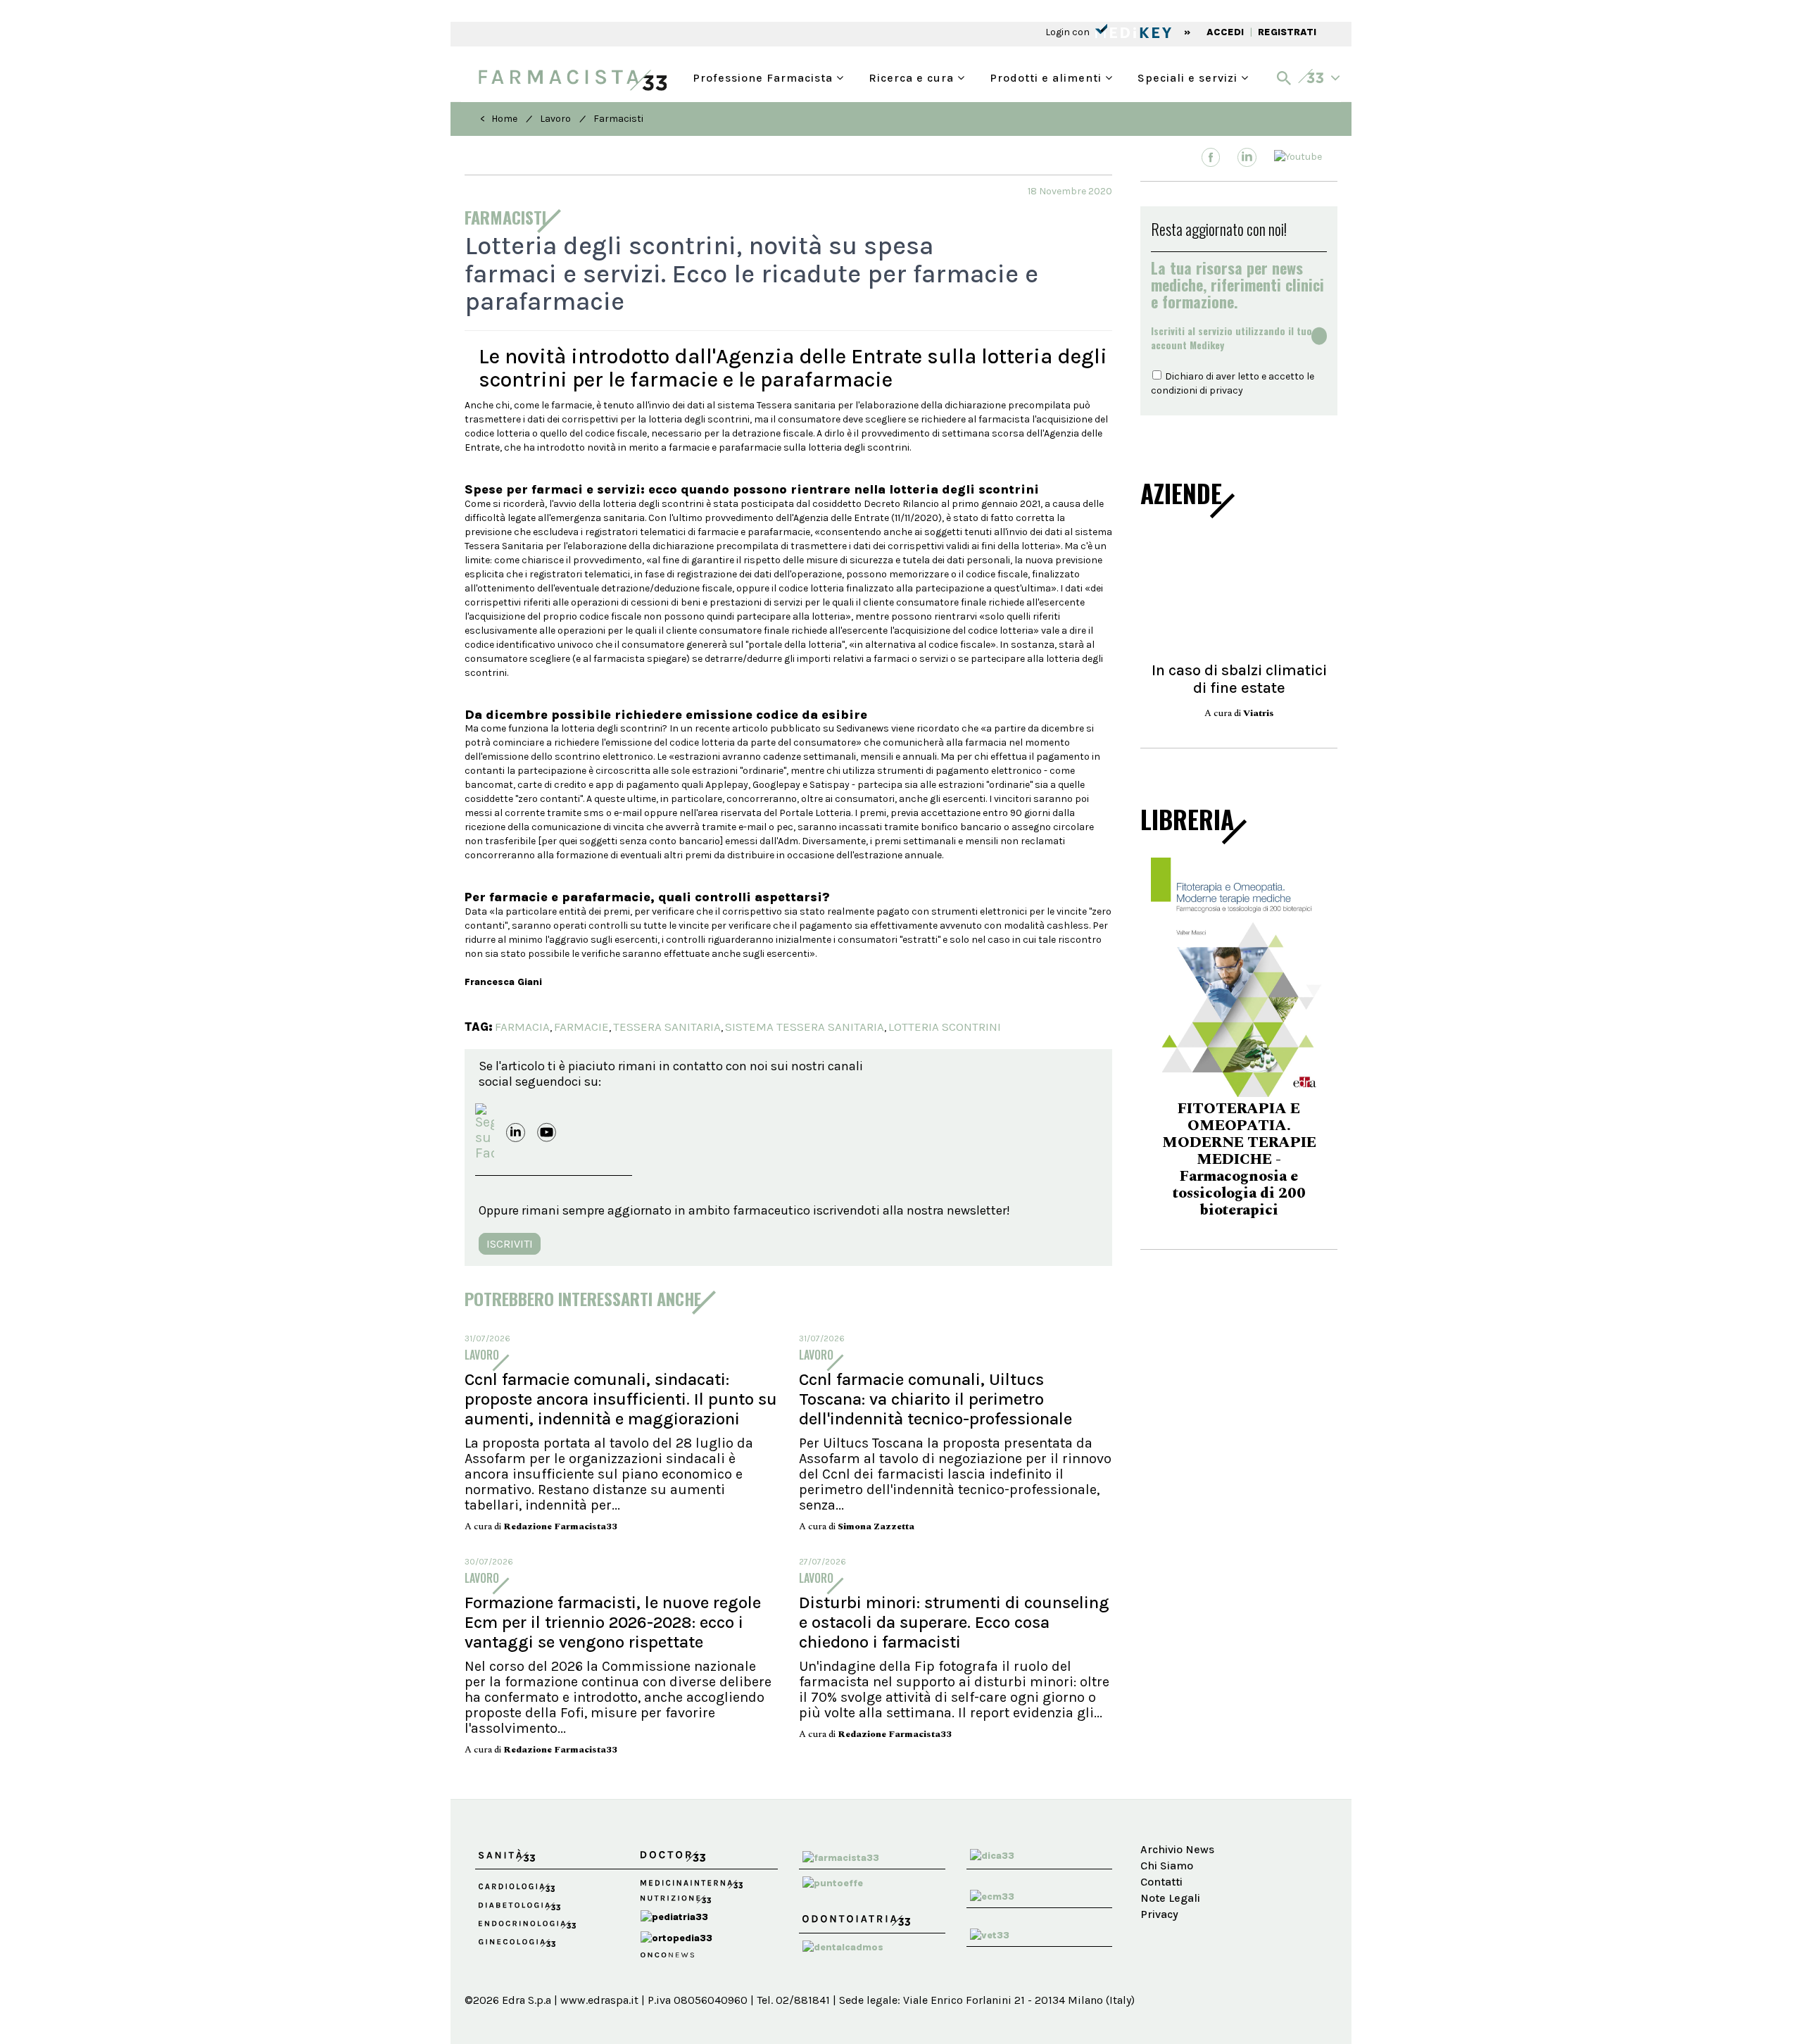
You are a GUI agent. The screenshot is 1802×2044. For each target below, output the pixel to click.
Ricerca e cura (913, 76)
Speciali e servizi (1189, 76)
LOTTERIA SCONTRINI (945, 1027)
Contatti (1161, 1882)
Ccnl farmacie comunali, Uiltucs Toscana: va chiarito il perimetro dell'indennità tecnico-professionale (935, 1399)
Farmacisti (618, 119)
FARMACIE (581, 1027)
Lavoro (555, 119)
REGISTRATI (1287, 32)
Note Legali (1170, 1898)
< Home (499, 119)
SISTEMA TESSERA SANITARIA (805, 1027)
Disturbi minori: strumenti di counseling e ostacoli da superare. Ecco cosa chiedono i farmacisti (954, 1622)
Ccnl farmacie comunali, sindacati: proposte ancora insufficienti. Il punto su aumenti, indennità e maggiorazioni (621, 1399)
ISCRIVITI (510, 1244)
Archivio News (1177, 1849)
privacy (1226, 390)
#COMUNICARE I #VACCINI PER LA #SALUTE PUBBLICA (1310, 1152)
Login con (1069, 32)
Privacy (1159, 1914)
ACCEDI (1225, 32)
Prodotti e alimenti (1047, 76)
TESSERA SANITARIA (667, 1027)
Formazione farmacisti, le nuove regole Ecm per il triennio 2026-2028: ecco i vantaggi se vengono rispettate (613, 1622)
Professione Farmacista (764, 76)
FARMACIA (522, 1027)
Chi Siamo (1167, 1866)
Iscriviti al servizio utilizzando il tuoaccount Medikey (1231, 338)
